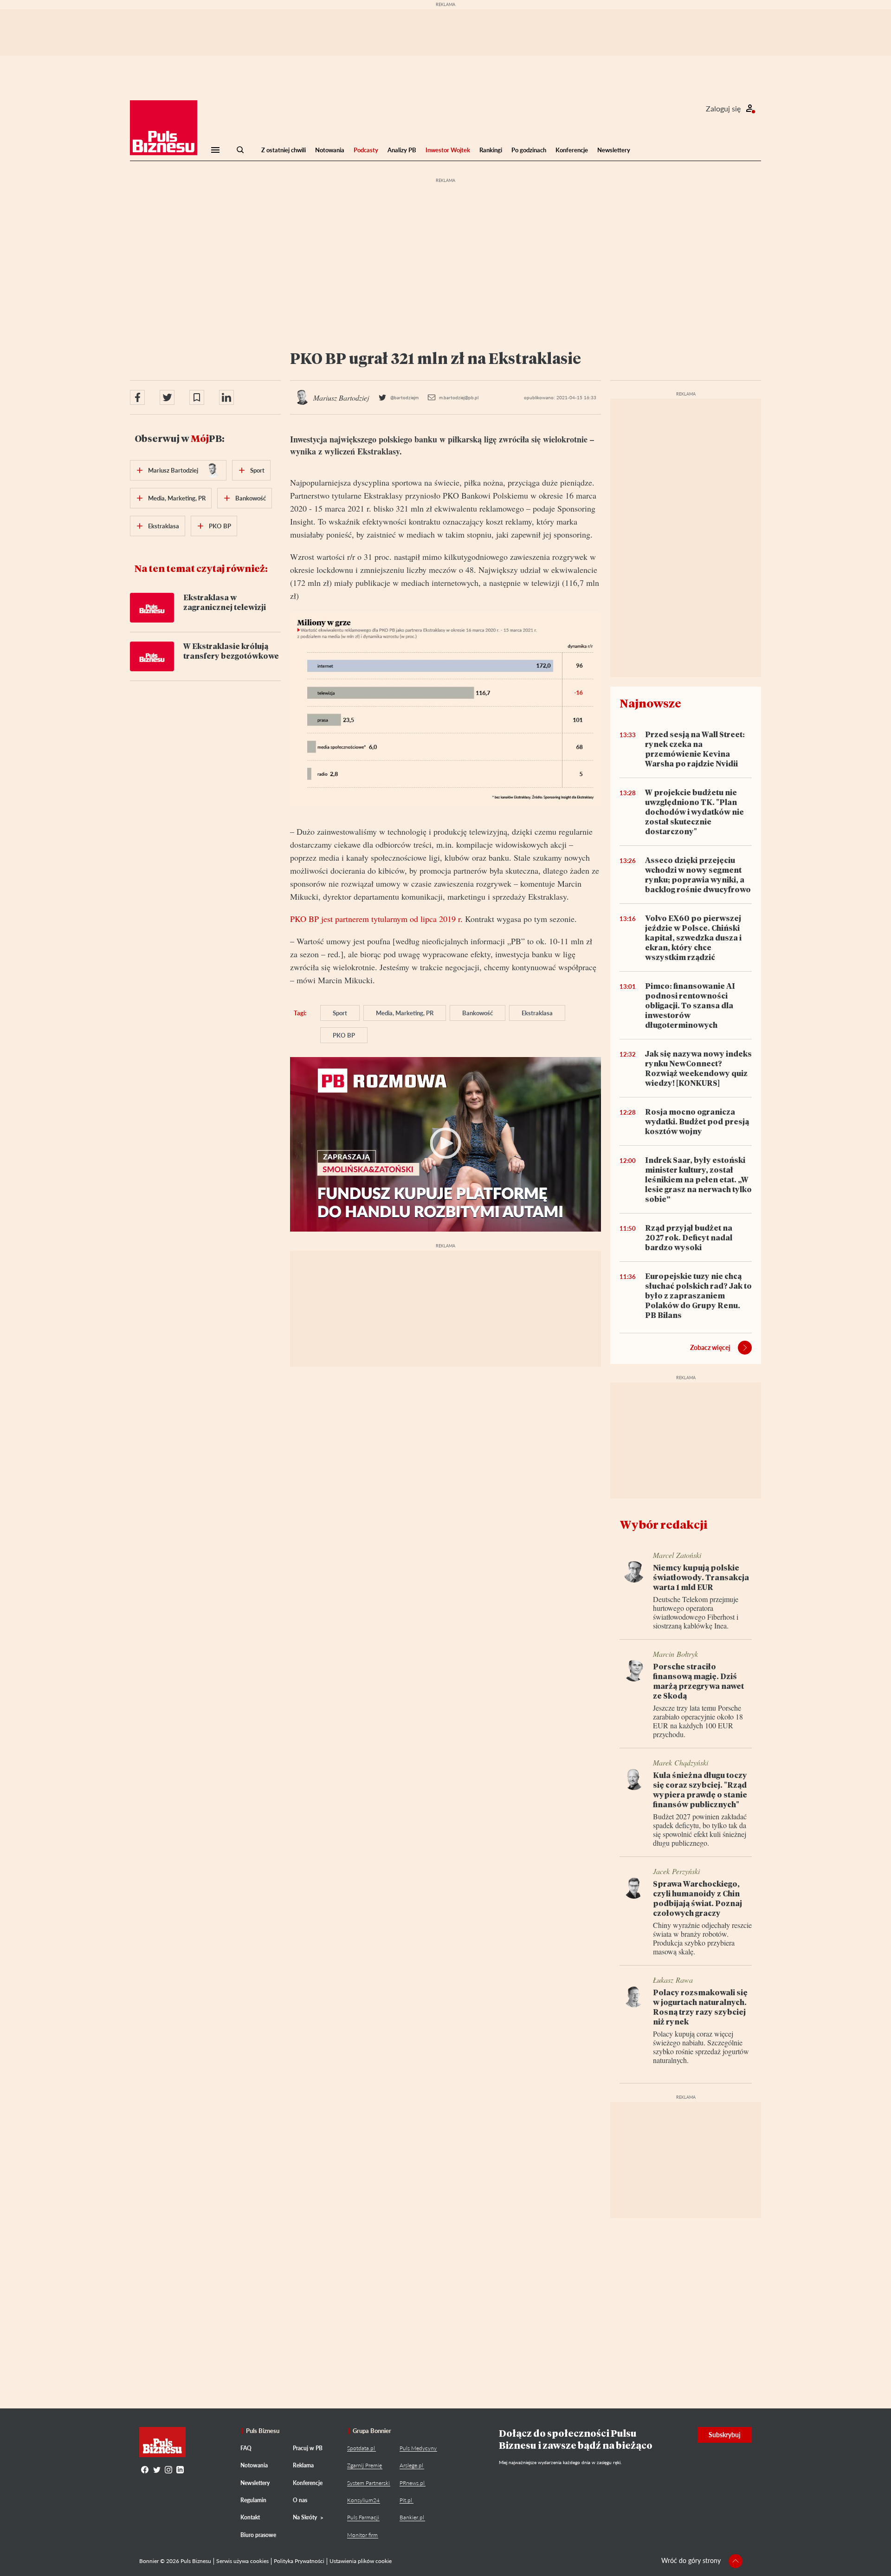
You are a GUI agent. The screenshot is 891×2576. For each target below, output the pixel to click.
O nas (300, 2500)
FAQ (246, 2448)
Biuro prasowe (258, 2535)
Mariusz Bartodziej (173, 470)
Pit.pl (406, 2500)
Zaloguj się (723, 108)
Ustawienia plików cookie (361, 2561)
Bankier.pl (412, 2517)
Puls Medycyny (418, 2448)
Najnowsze (650, 703)
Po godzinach (529, 150)
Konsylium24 (363, 2500)
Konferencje (572, 150)
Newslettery (614, 150)
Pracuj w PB (308, 2448)
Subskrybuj (725, 2435)
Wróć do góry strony (691, 2560)
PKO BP (344, 1035)
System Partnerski (368, 2483)
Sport (340, 1013)
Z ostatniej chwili (284, 150)
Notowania (330, 150)
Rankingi (491, 150)
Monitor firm (362, 2535)
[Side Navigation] (215, 150)
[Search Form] (240, 150)
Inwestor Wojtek (448, 150)
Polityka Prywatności (299, 2561)
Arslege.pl (411, 2465)
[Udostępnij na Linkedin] (226, 397)
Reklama (303, 2465)
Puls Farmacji (363, 2517)
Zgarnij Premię (365, 2465)
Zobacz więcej (710, 1347)
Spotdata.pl (361, 2448)
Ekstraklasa (537, 1013)
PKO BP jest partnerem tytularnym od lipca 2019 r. (376, 919)
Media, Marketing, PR (405, 1013)
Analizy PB (402, 150)
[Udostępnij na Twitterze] (167, 397)
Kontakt (250, 2517)
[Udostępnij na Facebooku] (137, 397)
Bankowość (478, 1013)
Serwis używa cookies (242, 2561)
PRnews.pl (412, 2483)
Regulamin (253, 2500)
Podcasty (366, 150)
